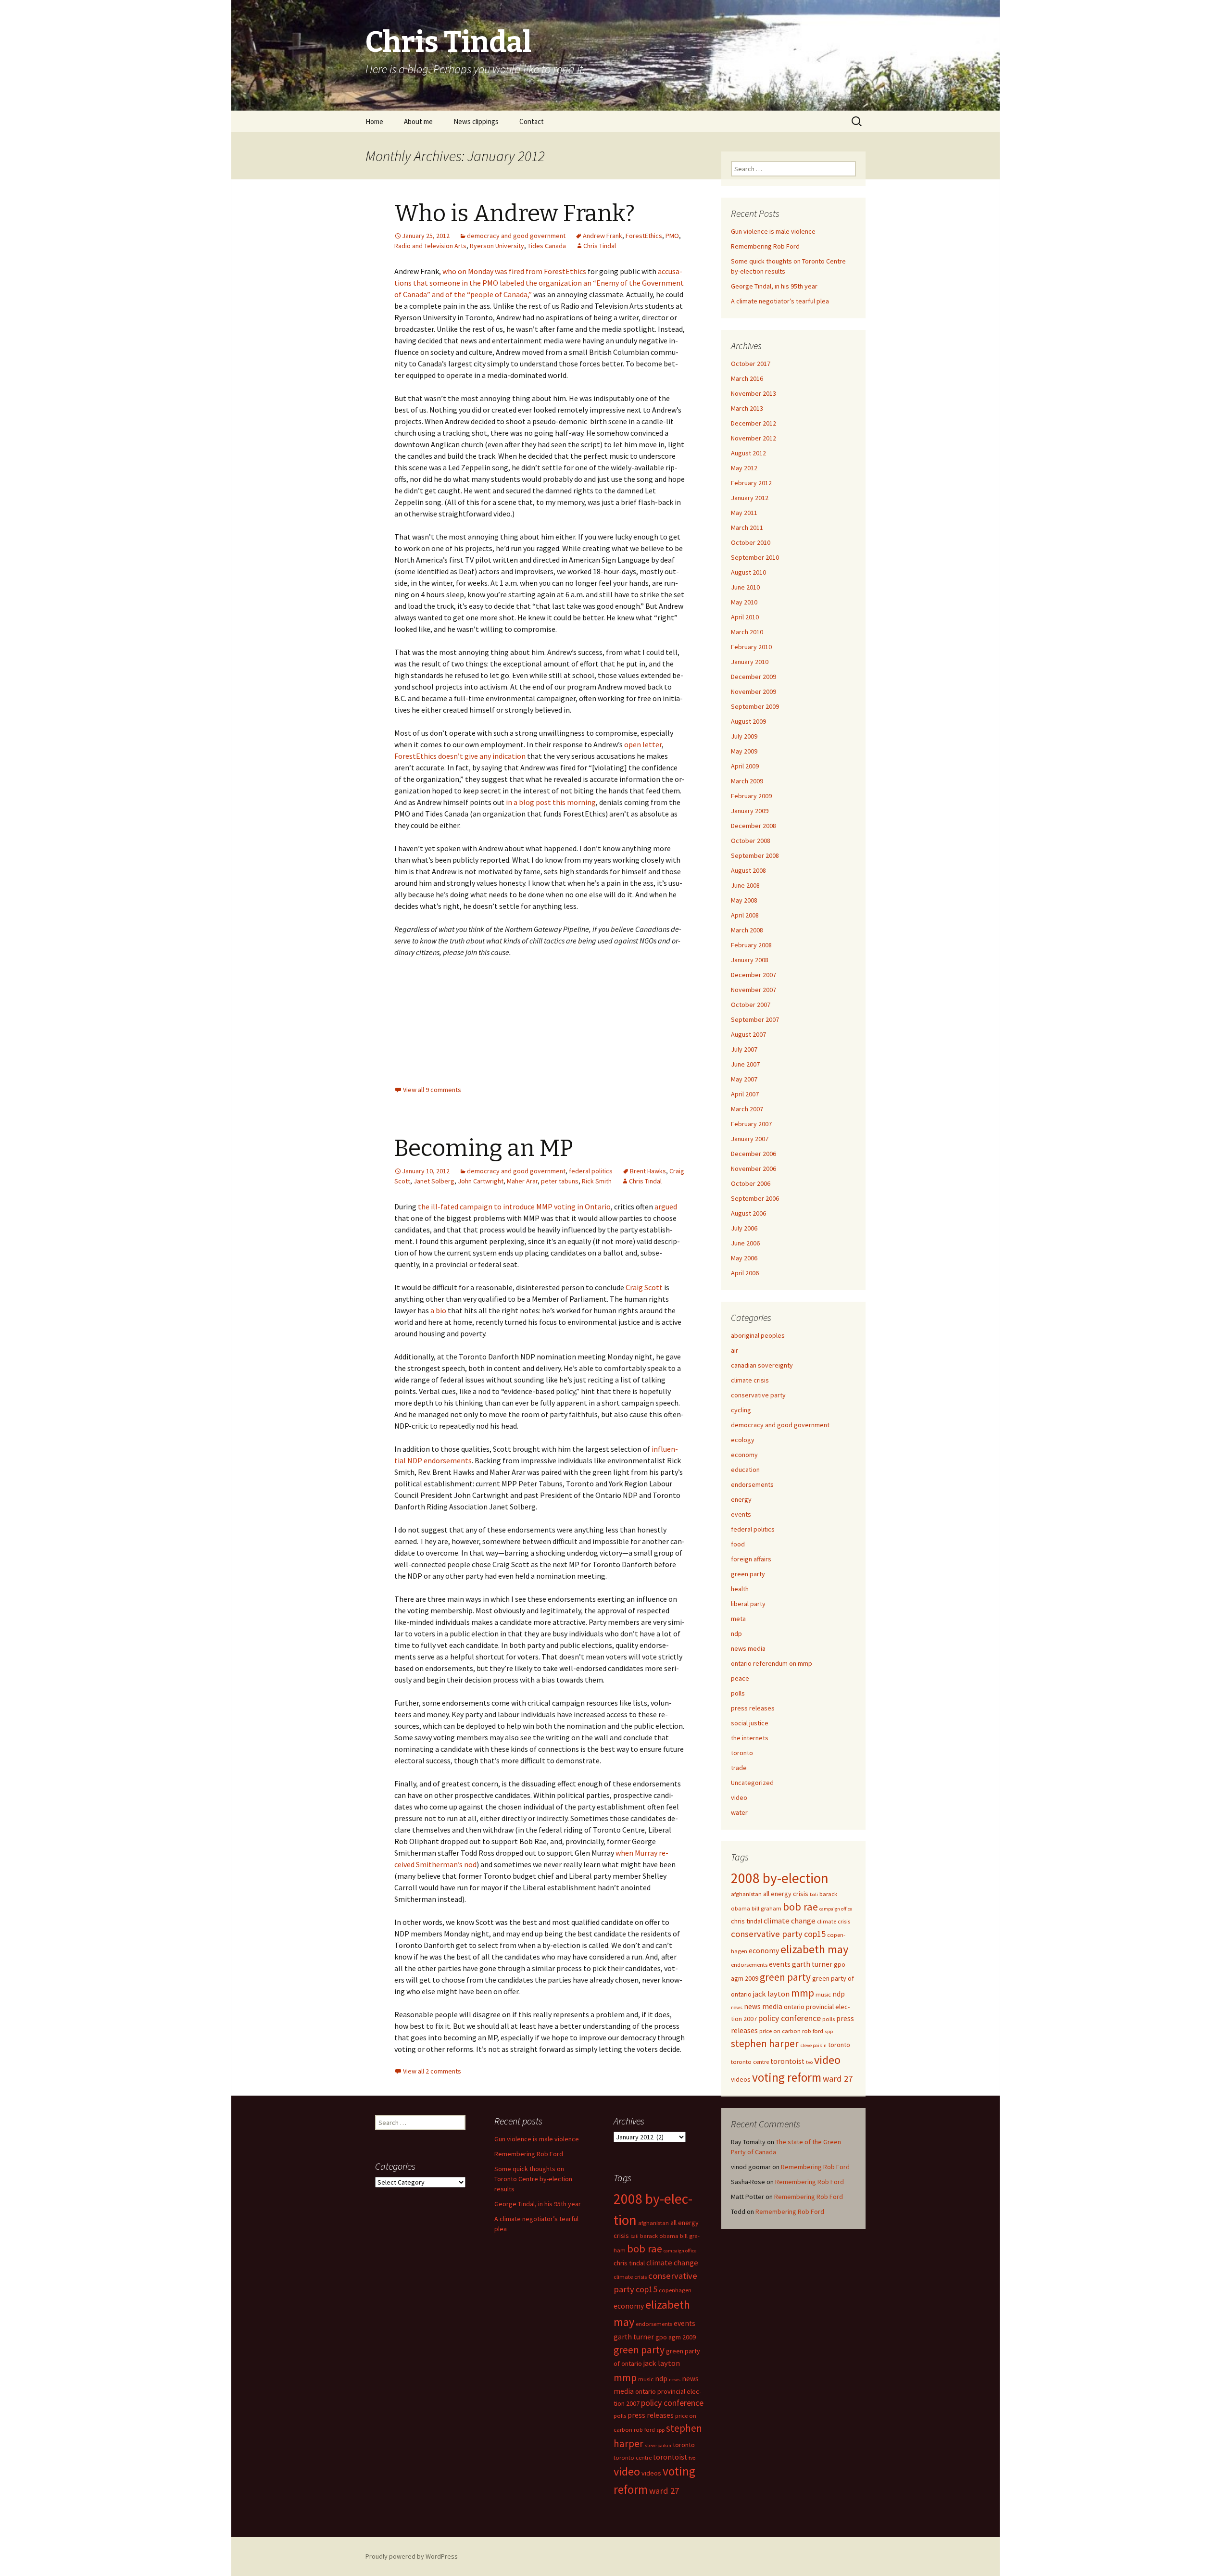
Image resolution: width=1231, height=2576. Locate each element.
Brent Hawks (648, 1171)
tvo (809, 2062)
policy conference (790, 2018)
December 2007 (754, 975)
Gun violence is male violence (773, 231)
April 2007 (745, 1094)
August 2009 (748, 721)
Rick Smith (597, 1181)
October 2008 (751, 841)
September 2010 (755, 557)
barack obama (659, 2236)
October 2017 (751, 364)
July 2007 (744, 1049)
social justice (750, 1723)
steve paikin (813, 2045)
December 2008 (754, 826)
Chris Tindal (600, 246)
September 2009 (755, 706)
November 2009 (754, 691)
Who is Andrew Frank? (515, 214)
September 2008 (755, 855)
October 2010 (751, 542)
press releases (753, 1708)
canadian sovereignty (762, 1365)
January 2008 (750, 960)
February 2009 (751, 796)
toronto (742, 1753)
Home (374, 121)
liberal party (748, 1604)
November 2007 (754, 990)
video (739, 1797)
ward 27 (838, 2079)
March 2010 (747, 632)
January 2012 (750, 498)
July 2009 (744, 736)
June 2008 (745, 885)
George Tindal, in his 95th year (774, 286)
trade (739, 1768)
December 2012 (754, 423)
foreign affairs (751, 1559)
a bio (438, 1310)
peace (740, 1678)
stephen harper (765, 2043)
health (740, 1589)
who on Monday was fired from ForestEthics (514, 271)
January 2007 (750, 1139)
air (735, 1350)
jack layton (771, 1994)
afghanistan (746, 1894)
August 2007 (748, 1034)
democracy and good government (516, 236)
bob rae (800, 1907)
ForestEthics (644, 236)
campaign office (836, 1909)
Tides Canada (547, 246)
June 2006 (745, 1243)
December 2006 (754, 1154)
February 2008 (751, 945)
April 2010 (745, 617)
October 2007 (751, 1005)
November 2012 (754, 438)
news (737, 2007)
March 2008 (747, 930)
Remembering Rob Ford (765, 246)
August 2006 (748, 1213)
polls (738, 1693)
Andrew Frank (603, 236)
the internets (750, 1738)
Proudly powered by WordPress (412, 2556)
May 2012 (744, 468)
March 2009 (747, 781)
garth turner (812, 1964)
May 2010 (744, 602)
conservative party (758, 1395)
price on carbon (780, 2031)
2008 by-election (780, 1878)
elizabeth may (814, 1949)
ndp (736, 1634)
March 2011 (747, 528)
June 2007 (745, 1064)
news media (748, 1648)
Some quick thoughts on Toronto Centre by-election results (533, 2179)
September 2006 (755, 1198)
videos (741, 2079)
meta (738, 1619)
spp (829, 2031)
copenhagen (675, 2290)
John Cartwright (481, 1181)
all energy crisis (786, 1894)
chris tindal (747, 1921)
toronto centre (750, 2062)
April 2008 (745, 915)
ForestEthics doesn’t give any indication (460, 756)
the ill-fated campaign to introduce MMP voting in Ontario (514, 1206)
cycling (741, 1410)
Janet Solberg (434, 1181)
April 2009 (745, 766)
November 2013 (754, 393)
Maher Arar (522, 1181)
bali (814, 1894)
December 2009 (754, 677)
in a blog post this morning (551, 802)
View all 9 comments (432, 1090)
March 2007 (747, 1109)
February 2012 (751, 483)
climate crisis (750, 1380)
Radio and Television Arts (430, 246)
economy (744, 1455)
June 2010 (745, 587)
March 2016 (747, 378)
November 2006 (754, 1169)
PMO (672, 236)
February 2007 (751, 1124)
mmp (803, 1993)
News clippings (476, 121)
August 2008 (748, 870)
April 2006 (745, 1273)
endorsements (752, 1484)
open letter (643, 744)
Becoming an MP (484, 1148)
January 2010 (750, 662)
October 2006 (751, 1183)
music (823, 1994)
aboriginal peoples (758, 1335)
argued (666, 1206)
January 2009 (750, 811)
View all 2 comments (432, 2071)
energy (741, 1499)
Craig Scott (644, 1287)
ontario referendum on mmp (772, 1663)
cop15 (815, 1934)
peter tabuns (560, 1181)
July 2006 (744, 1228)
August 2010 (748, 572)
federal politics (591, 1171)
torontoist (787, 2061)
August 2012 (748, 453)
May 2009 (744, 751)
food (738, 1544)
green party (748, 1574)
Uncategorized (752, 1783)
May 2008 (744, 900)
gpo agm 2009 (676, 2337)
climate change (790, 1921)
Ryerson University (497, 246)
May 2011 (744, 513)
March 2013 (747, 408)
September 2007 (755, 1019)
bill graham (766, 1908)
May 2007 (744, 1079)
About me (418, 121)
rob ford (813, 2031)
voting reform (787, 2077)
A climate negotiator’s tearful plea (780, 301)
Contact (532, 121)
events (741, 1514)
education (745, 1470)
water (739, 1812)
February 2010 (751, 647)
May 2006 (744, 1258)
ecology (743, 1440)
